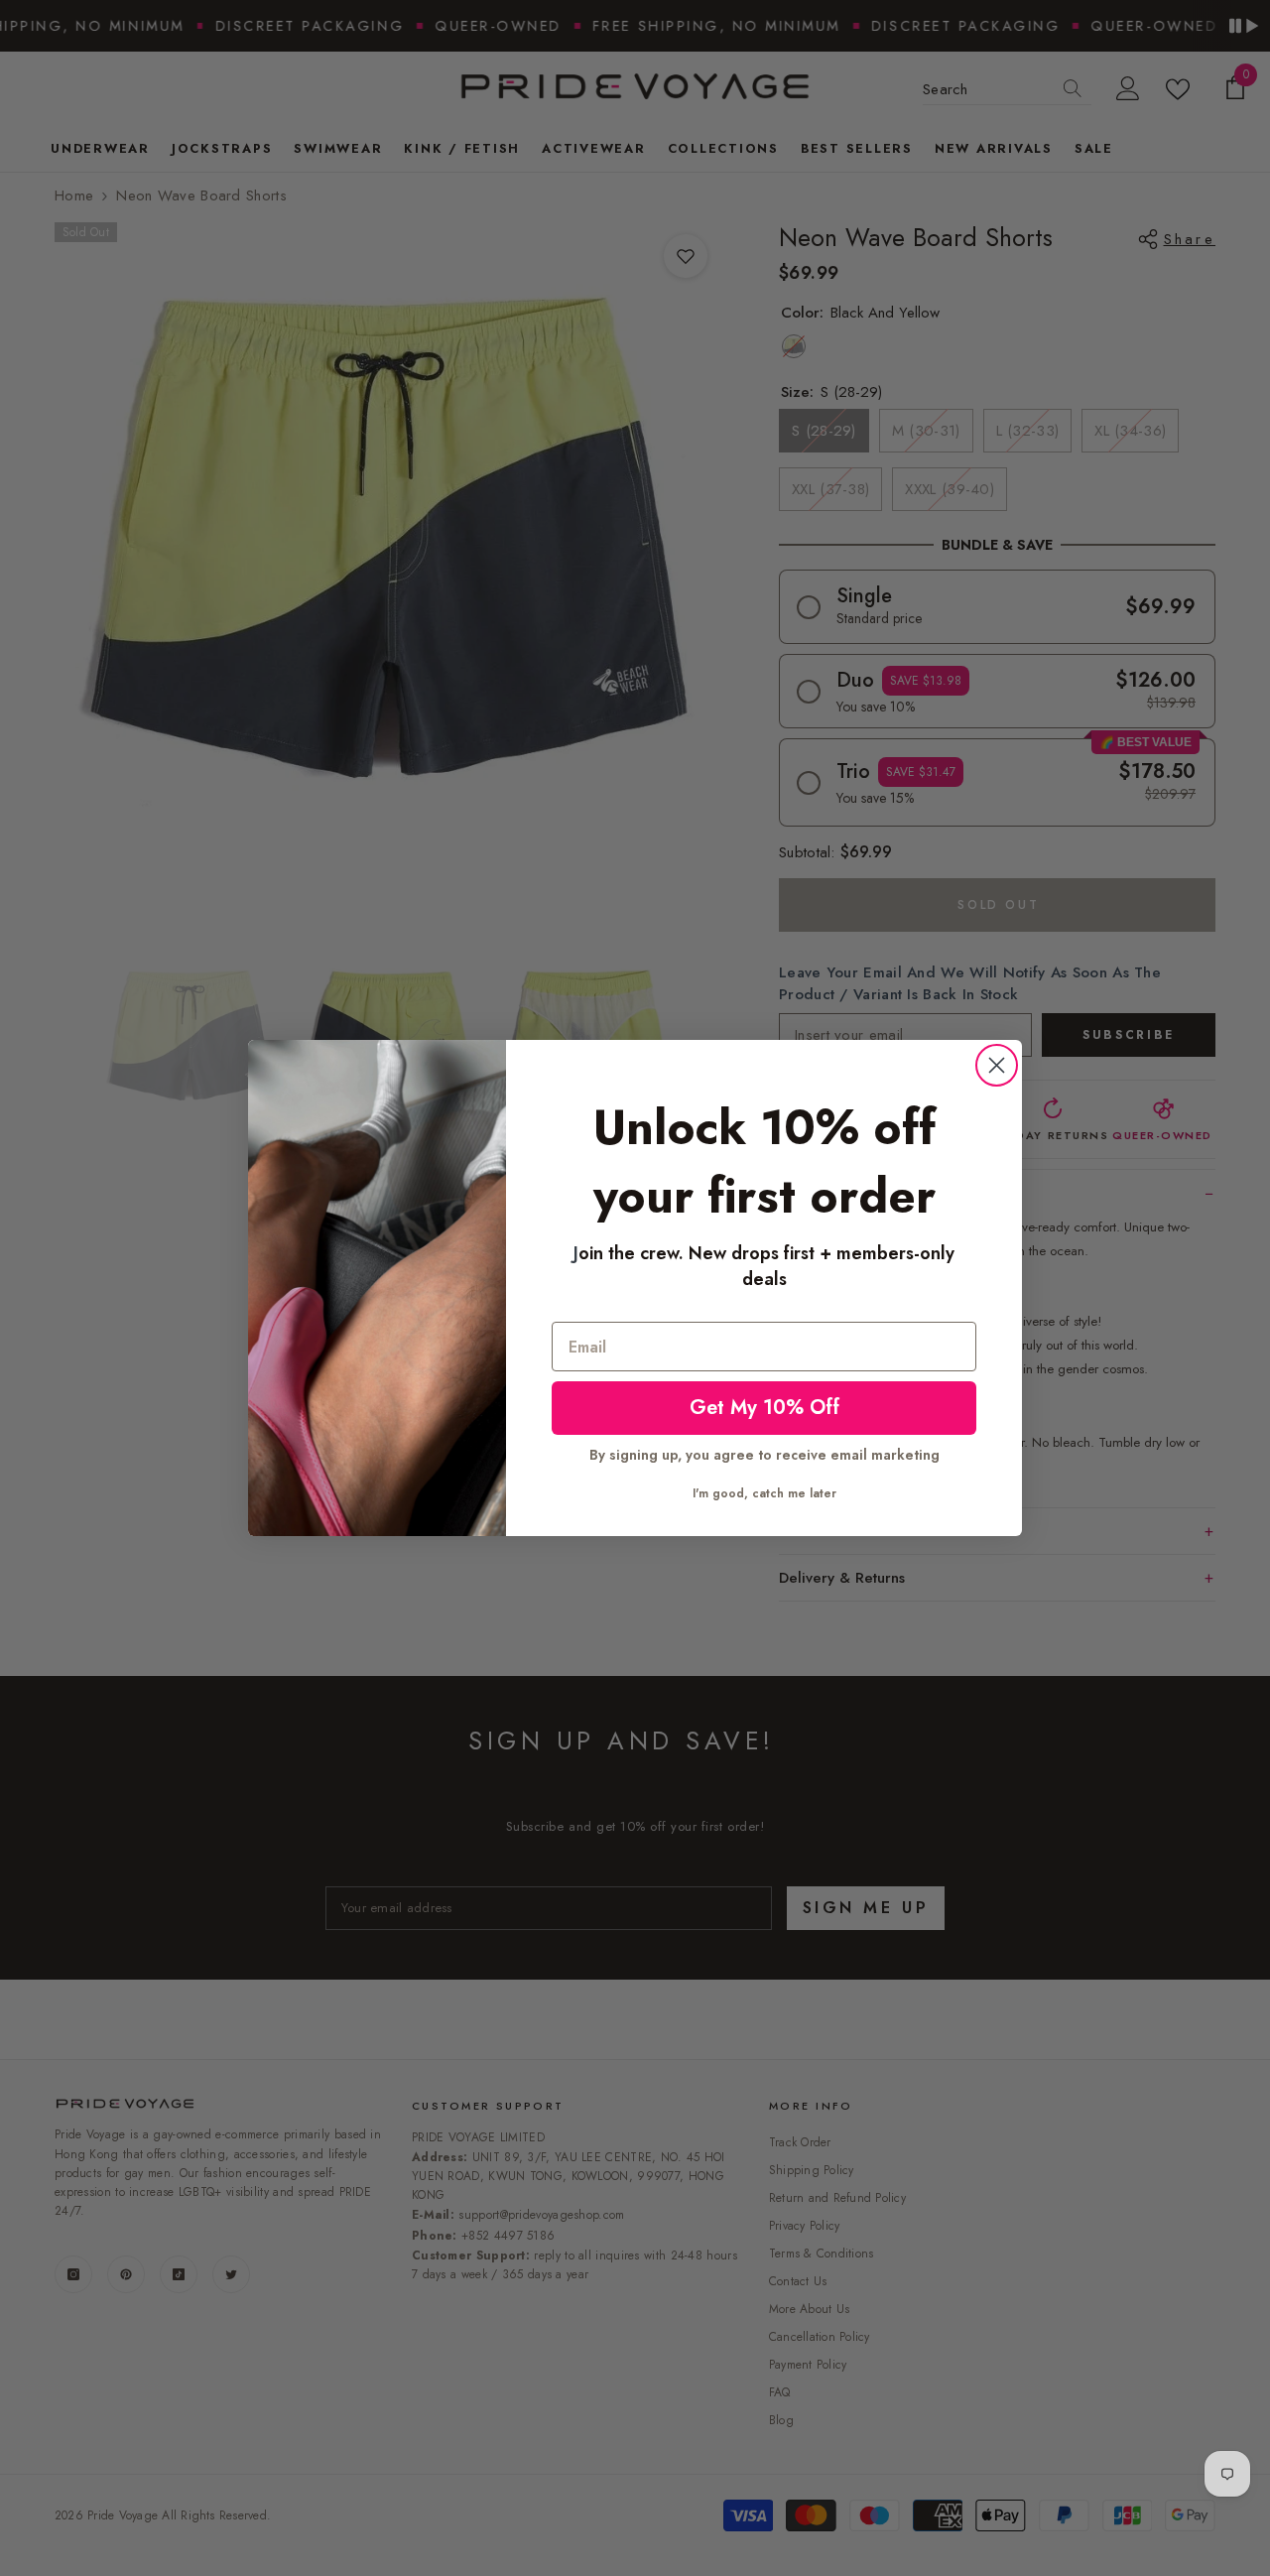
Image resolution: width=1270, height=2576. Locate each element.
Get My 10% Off (764, 1408)
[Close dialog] (997, 1065)
